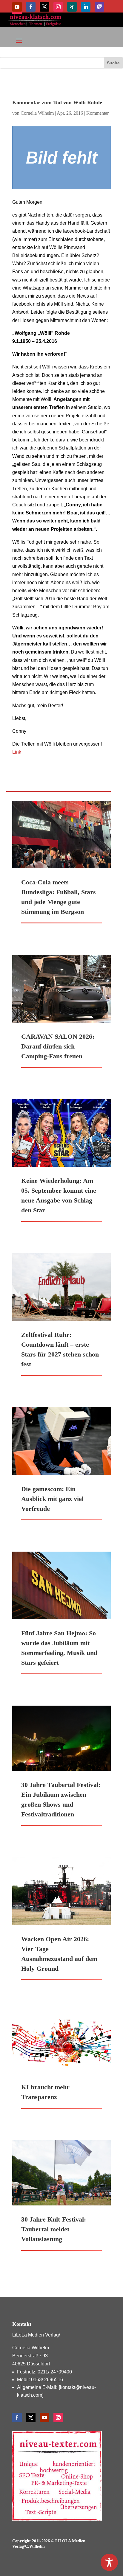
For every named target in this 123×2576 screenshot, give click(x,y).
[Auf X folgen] (44, 7)
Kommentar (97, 113)
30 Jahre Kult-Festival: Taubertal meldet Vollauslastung (54, 2229)
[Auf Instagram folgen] (58, 7)
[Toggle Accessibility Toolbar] (109, 2562)
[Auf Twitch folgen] (99, 7)
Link (17, 752)
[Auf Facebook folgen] (31, 7)
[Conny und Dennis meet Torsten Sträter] (61, 158)
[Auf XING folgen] (72, 7)
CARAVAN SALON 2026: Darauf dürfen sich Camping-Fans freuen (58, 1046)
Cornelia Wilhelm (37, 113)
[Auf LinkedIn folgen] (86, 7)
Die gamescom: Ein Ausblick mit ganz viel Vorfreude (52, 1499)
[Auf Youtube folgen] (17, 7)
